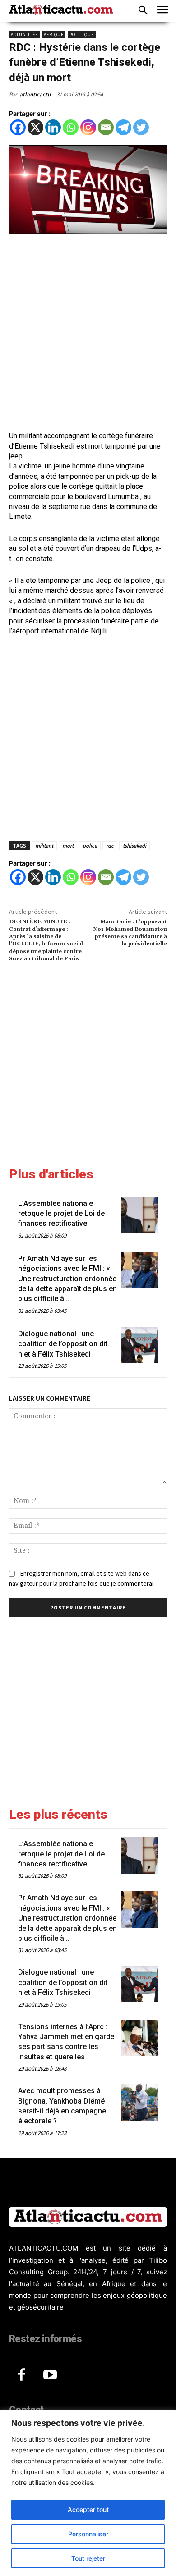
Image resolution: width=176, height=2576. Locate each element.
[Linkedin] (53, 127)
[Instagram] (88, 127)
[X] (35, 127)
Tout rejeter (88, 2558)
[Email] (106, 127)
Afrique (54, 34)
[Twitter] (141, 127)
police (90, 846)
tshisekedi (134, 846)
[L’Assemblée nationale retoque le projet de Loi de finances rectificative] (140, 1215)
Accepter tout (88, 2510)
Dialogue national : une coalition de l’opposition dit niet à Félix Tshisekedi (63, 1344)
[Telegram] (123, 127)
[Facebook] (18, 127)
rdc (110, 846)
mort (68, 846)
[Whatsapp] (71, 127)
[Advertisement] (88, 334)
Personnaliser (88, 2534)
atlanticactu (35, 94)
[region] (88, 2493)
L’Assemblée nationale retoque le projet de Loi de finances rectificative (61, 1214)
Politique (82, 34)
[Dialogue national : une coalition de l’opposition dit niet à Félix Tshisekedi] (140, 1345)
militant (44, 846)
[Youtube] (50, 2375)
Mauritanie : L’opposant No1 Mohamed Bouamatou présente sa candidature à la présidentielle (130, 933)
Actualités (24, 34)
